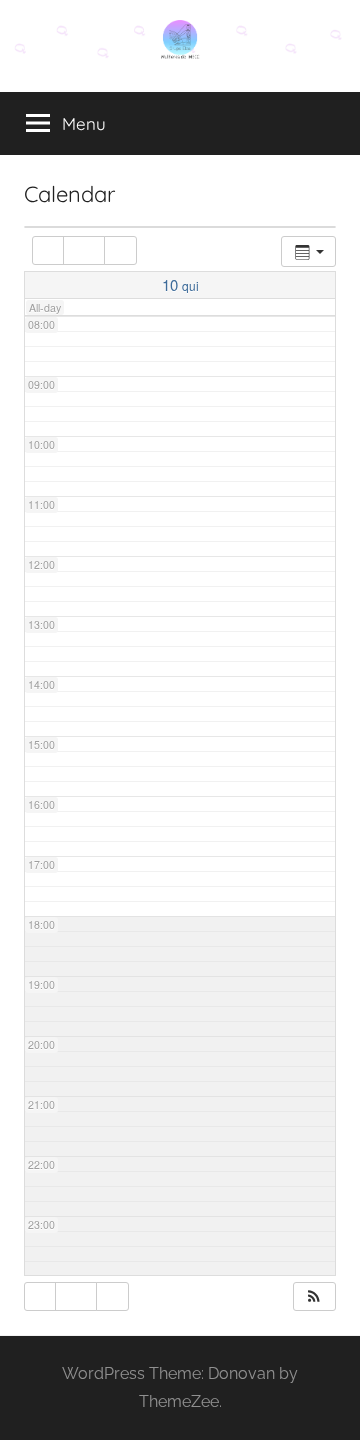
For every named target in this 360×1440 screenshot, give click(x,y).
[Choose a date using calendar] (84, 250)
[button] (314, 1296)
